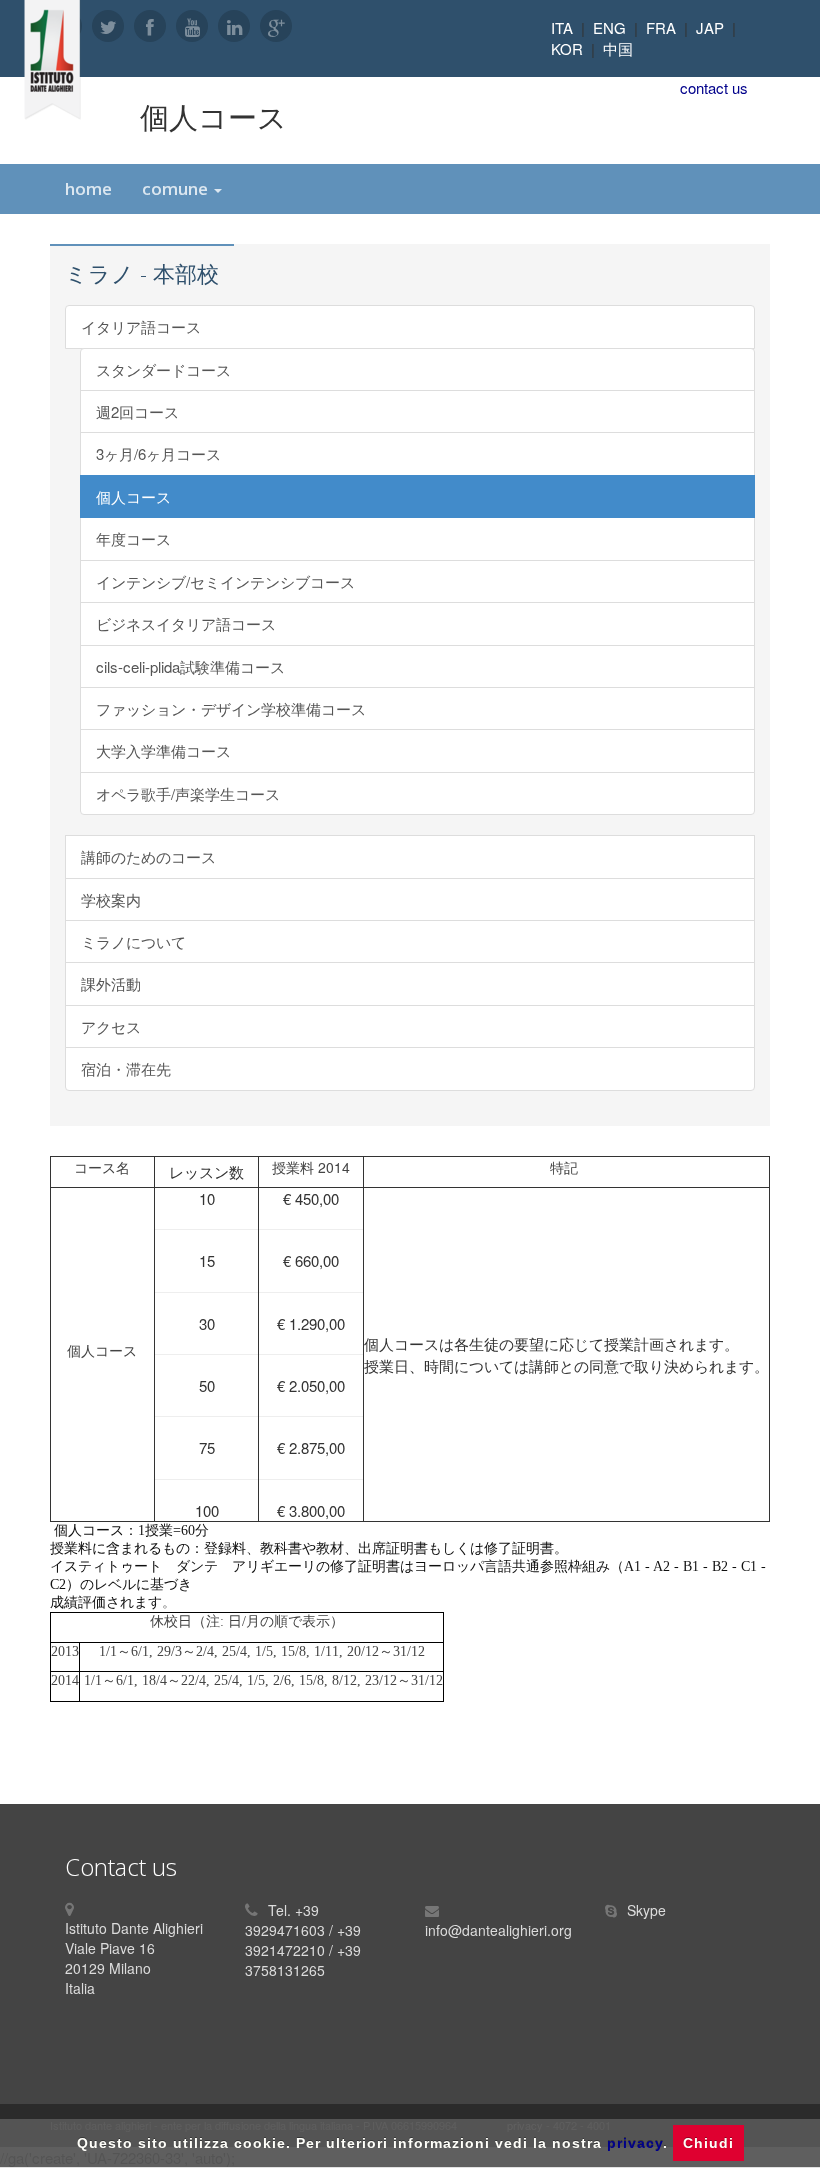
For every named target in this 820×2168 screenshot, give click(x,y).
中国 (618, 48)
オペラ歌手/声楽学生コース (188, 793)
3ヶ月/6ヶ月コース (158, 453)
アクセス (111, 1026)
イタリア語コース (141, 326)
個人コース (133, 496)
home (88, 188)
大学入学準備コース (163, 750)
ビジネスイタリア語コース (186, 623)
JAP (710, 27)
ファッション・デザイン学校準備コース (231, 708)
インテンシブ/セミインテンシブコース (225, 581)
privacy (635, 2143)
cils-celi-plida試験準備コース (190, 666)
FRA (661, 27)
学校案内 (111, 899)
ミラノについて (133, 941)
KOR (567, 48)
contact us (714, 87)
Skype (646, 1910)
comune (177, 188)
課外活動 (111, 983)
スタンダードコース (163, 369)
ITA (562, 27)
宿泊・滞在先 (126, 1068)
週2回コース (137, 411)
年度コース (133, 538)
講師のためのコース (148, 856)
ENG (609, 27)
